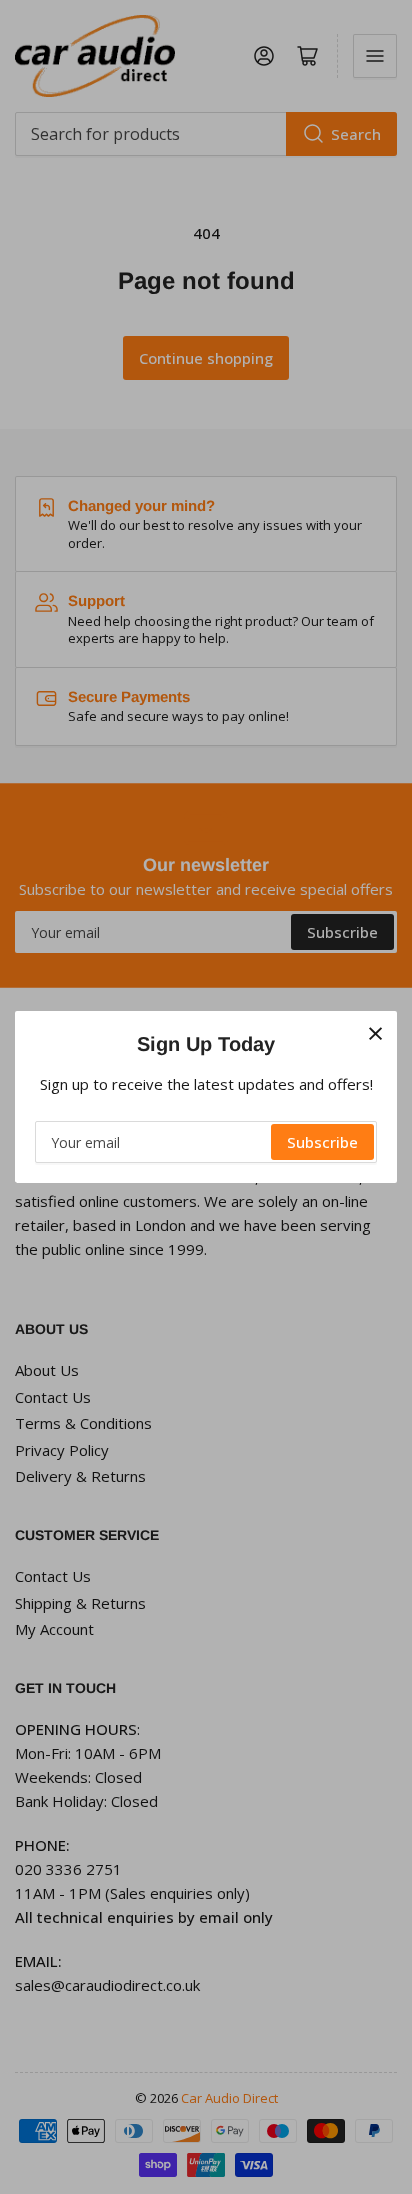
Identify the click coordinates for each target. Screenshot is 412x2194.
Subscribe (322, 1142)
